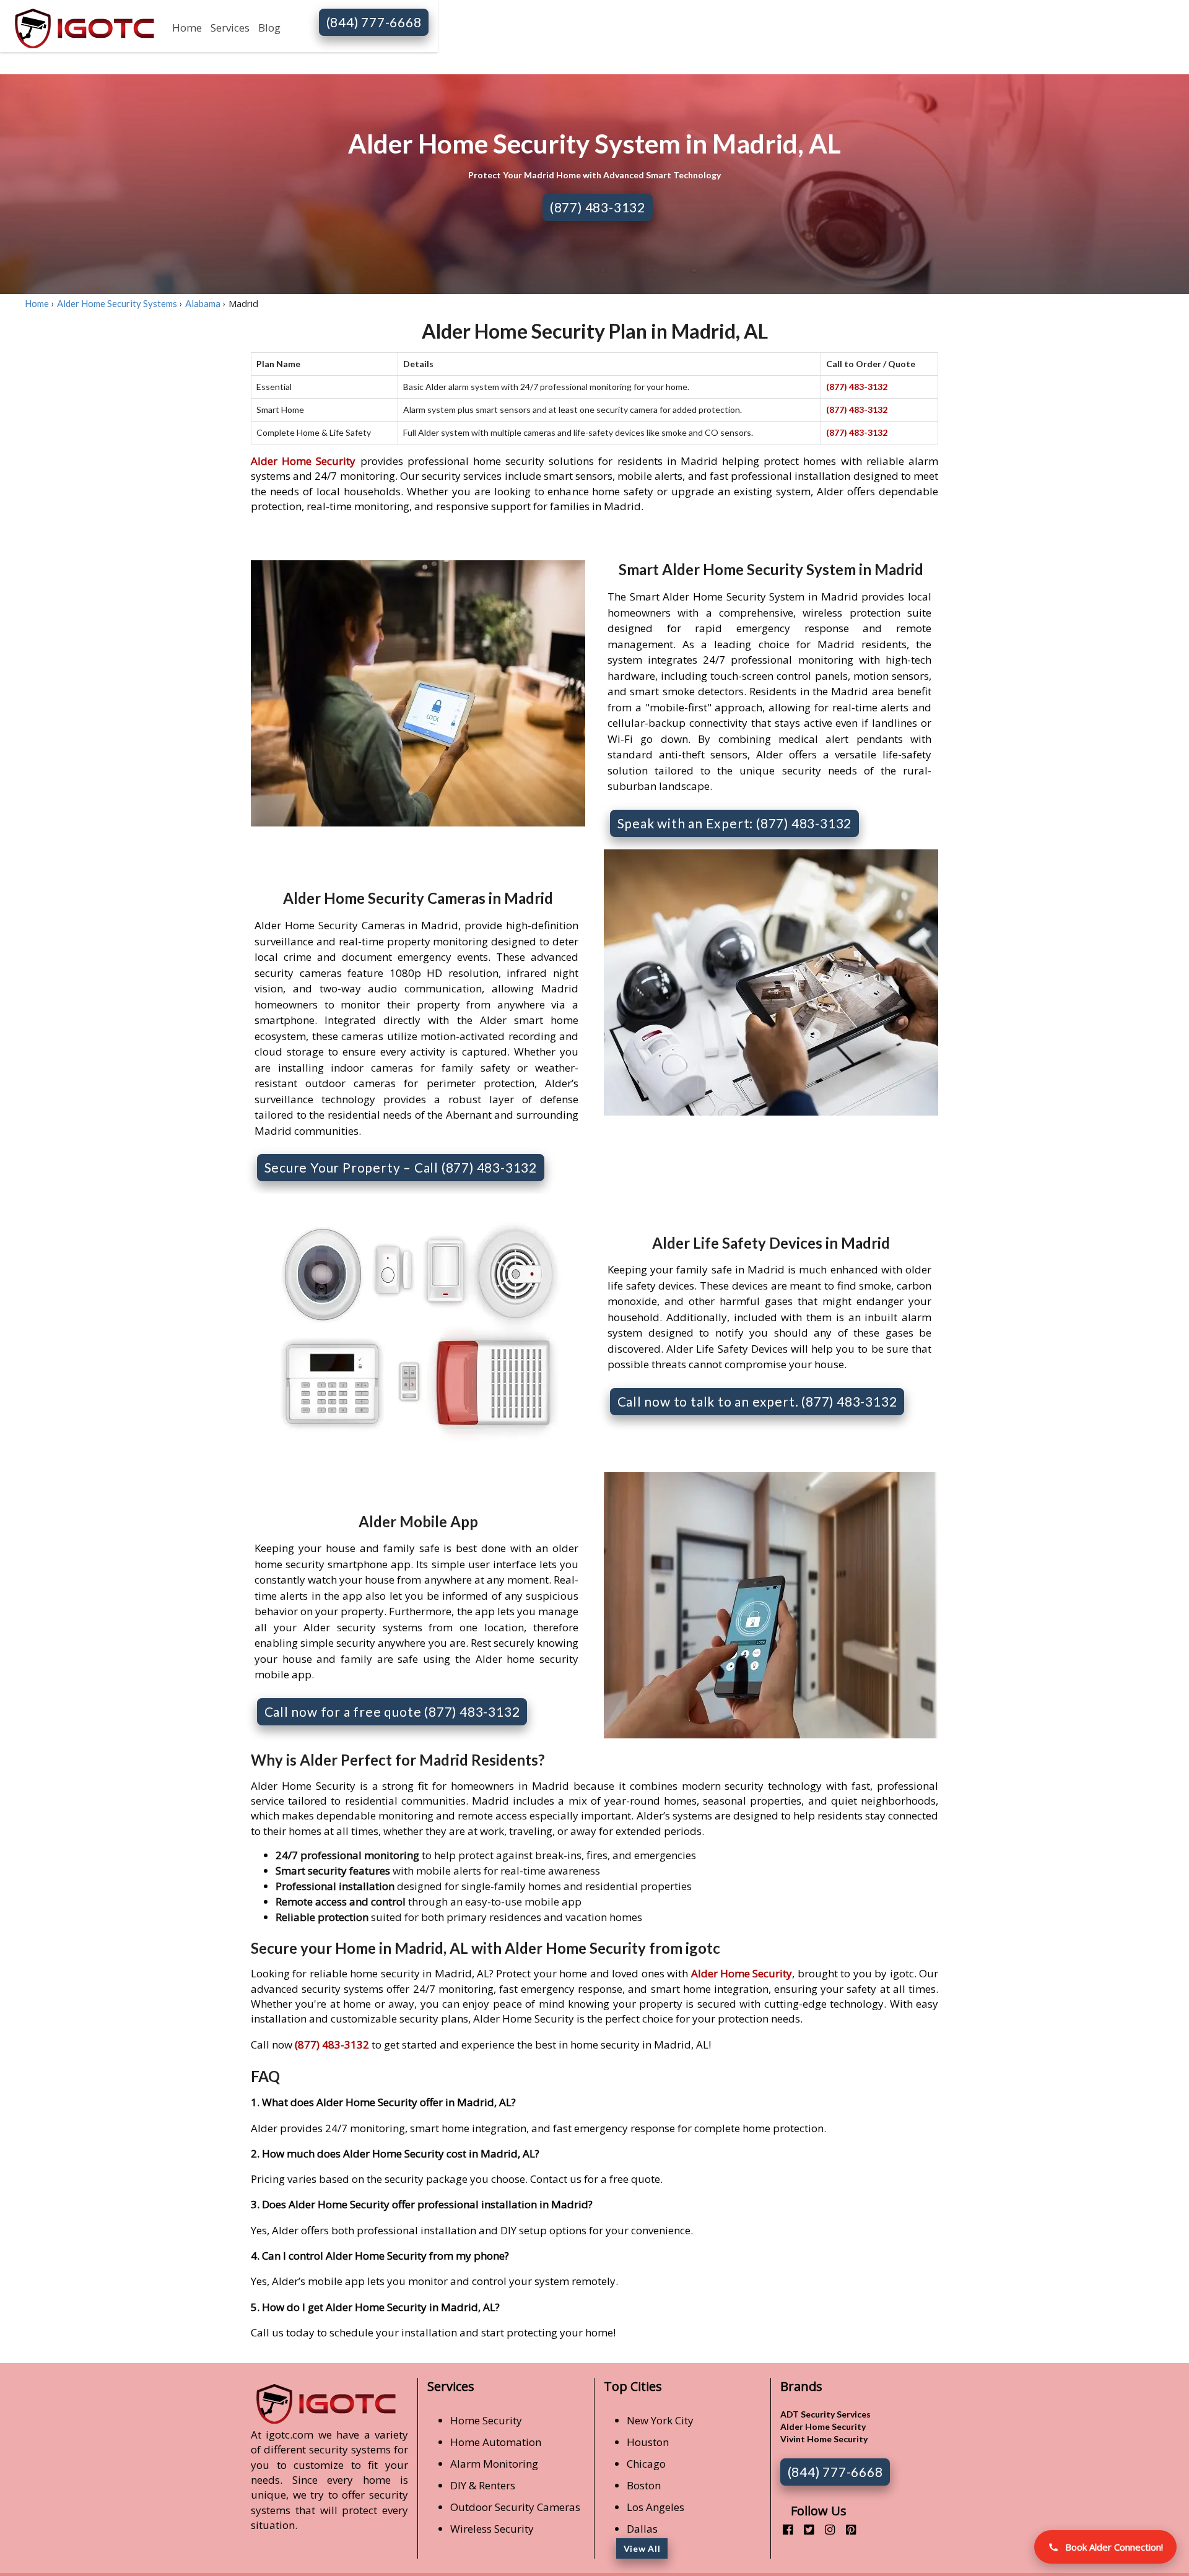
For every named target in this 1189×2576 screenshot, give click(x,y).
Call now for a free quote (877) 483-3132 (392, 1711)
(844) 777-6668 (374, 22)
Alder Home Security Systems (117, 303)
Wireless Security (492, 2529)
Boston (644, 2485)
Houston (648, 2442)
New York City (660, 2420)
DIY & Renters (483, 2485)
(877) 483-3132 (598, 207)
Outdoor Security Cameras (515, 2507)
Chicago (646, 2464)
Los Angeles (655, 2507)
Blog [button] (269, 28)
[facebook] (783, 2529)
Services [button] (230, 28)
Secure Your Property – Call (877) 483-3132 (401, 1167)
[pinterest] (846, 2529)
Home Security (486, 2420)
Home (187, 28)
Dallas (642, 2529)
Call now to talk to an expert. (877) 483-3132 (757, 1401)
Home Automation (496, 2442)
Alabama (203, 303)
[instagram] (825, 2529)
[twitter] (804, 2529)
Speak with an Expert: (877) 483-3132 (735, 823)
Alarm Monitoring (494, 2464)
